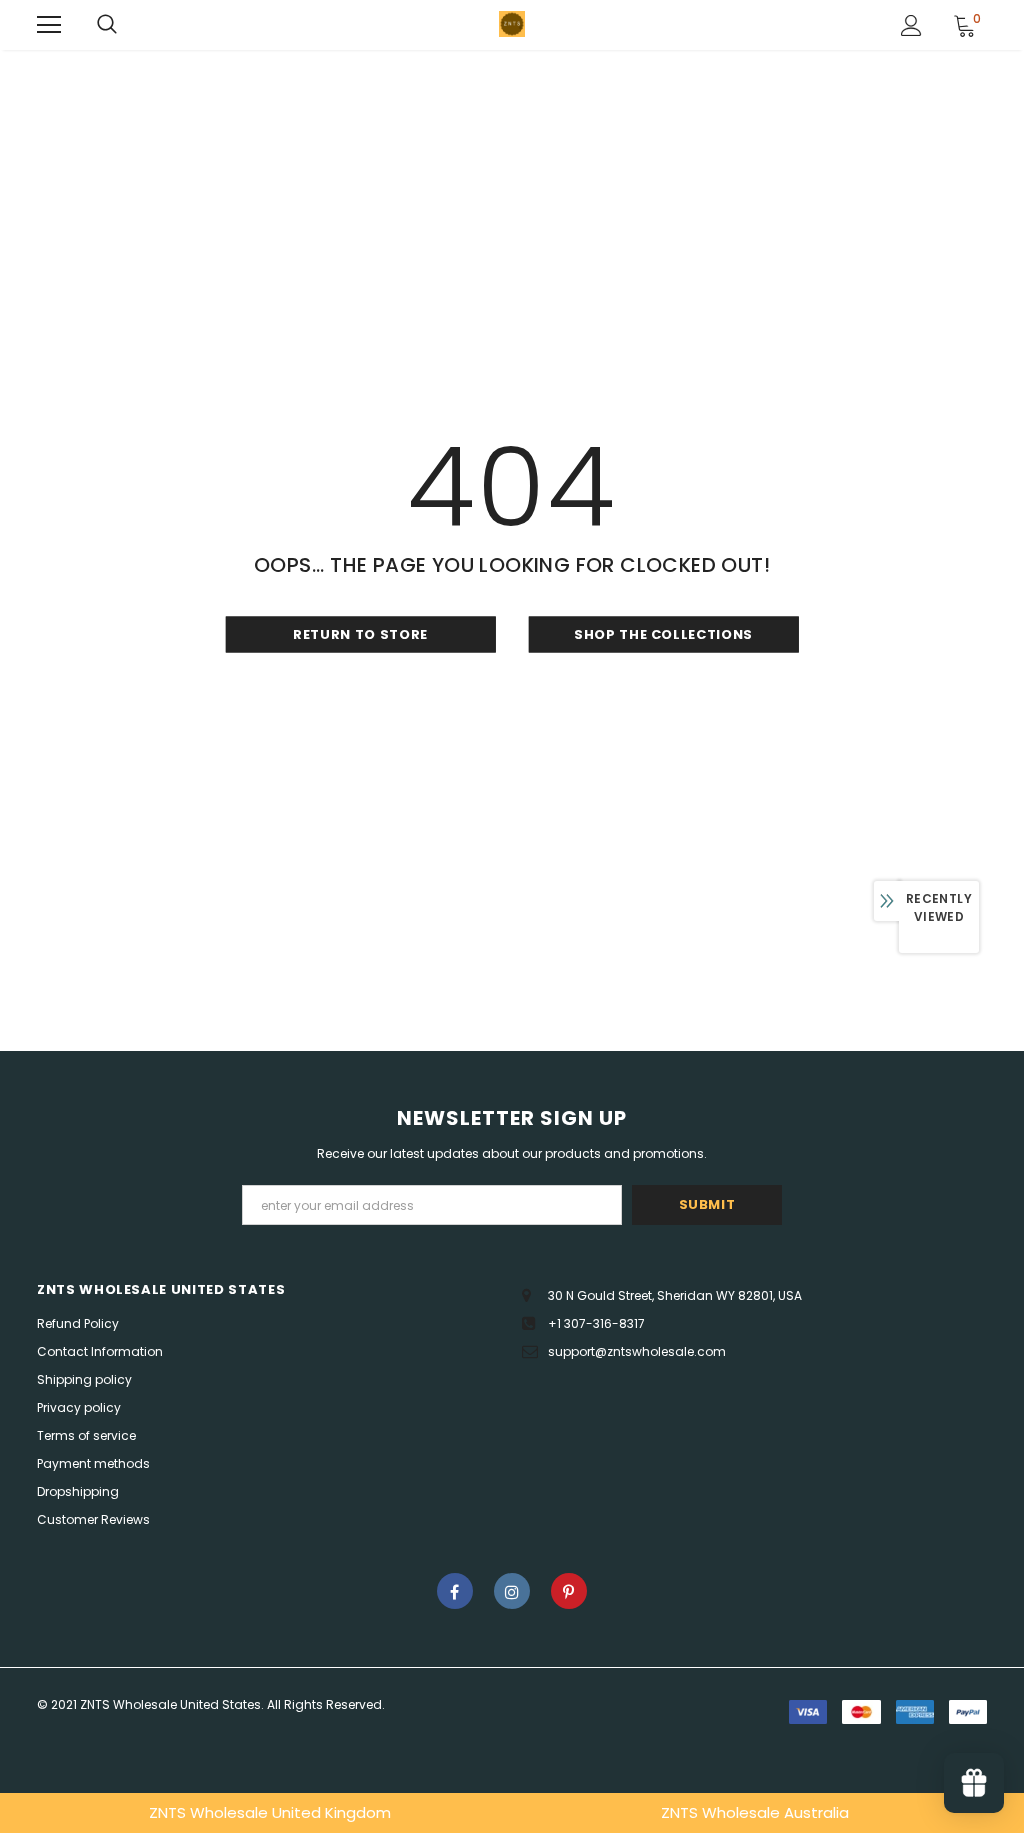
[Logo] (512, 24)
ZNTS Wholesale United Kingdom (270, 1812)
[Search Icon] (107, 25)
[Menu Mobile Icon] (49, 25)
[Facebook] (455, 1591)
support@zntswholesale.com (637, 1351)
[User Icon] (911, 25)
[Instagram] (512, 1591)
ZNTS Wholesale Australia (755, 1812)
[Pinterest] (569, 1591)
